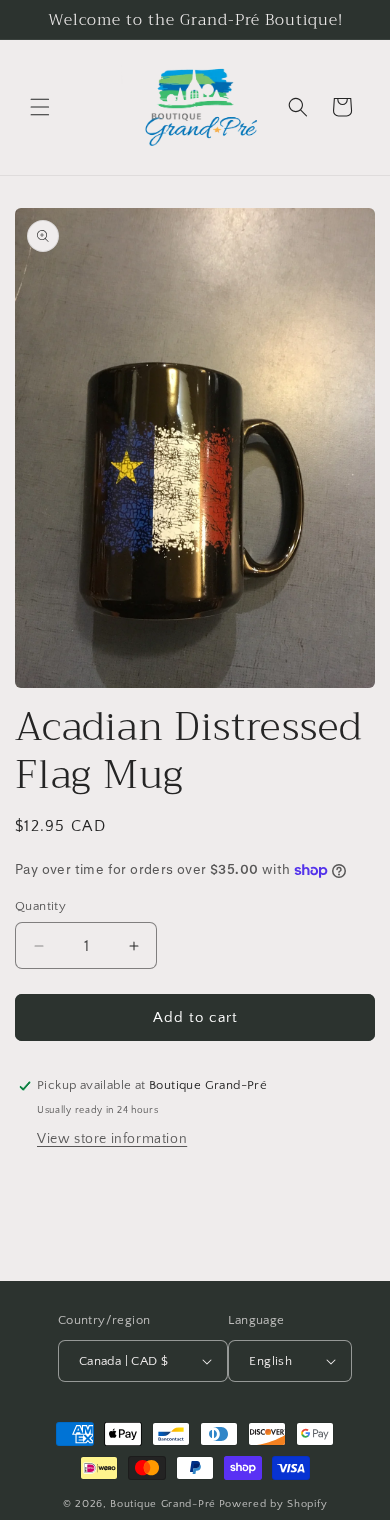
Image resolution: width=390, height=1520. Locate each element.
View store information (112, 1139)
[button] (40, 107)
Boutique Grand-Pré (163, 1504)
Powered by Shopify (273, 1504)
